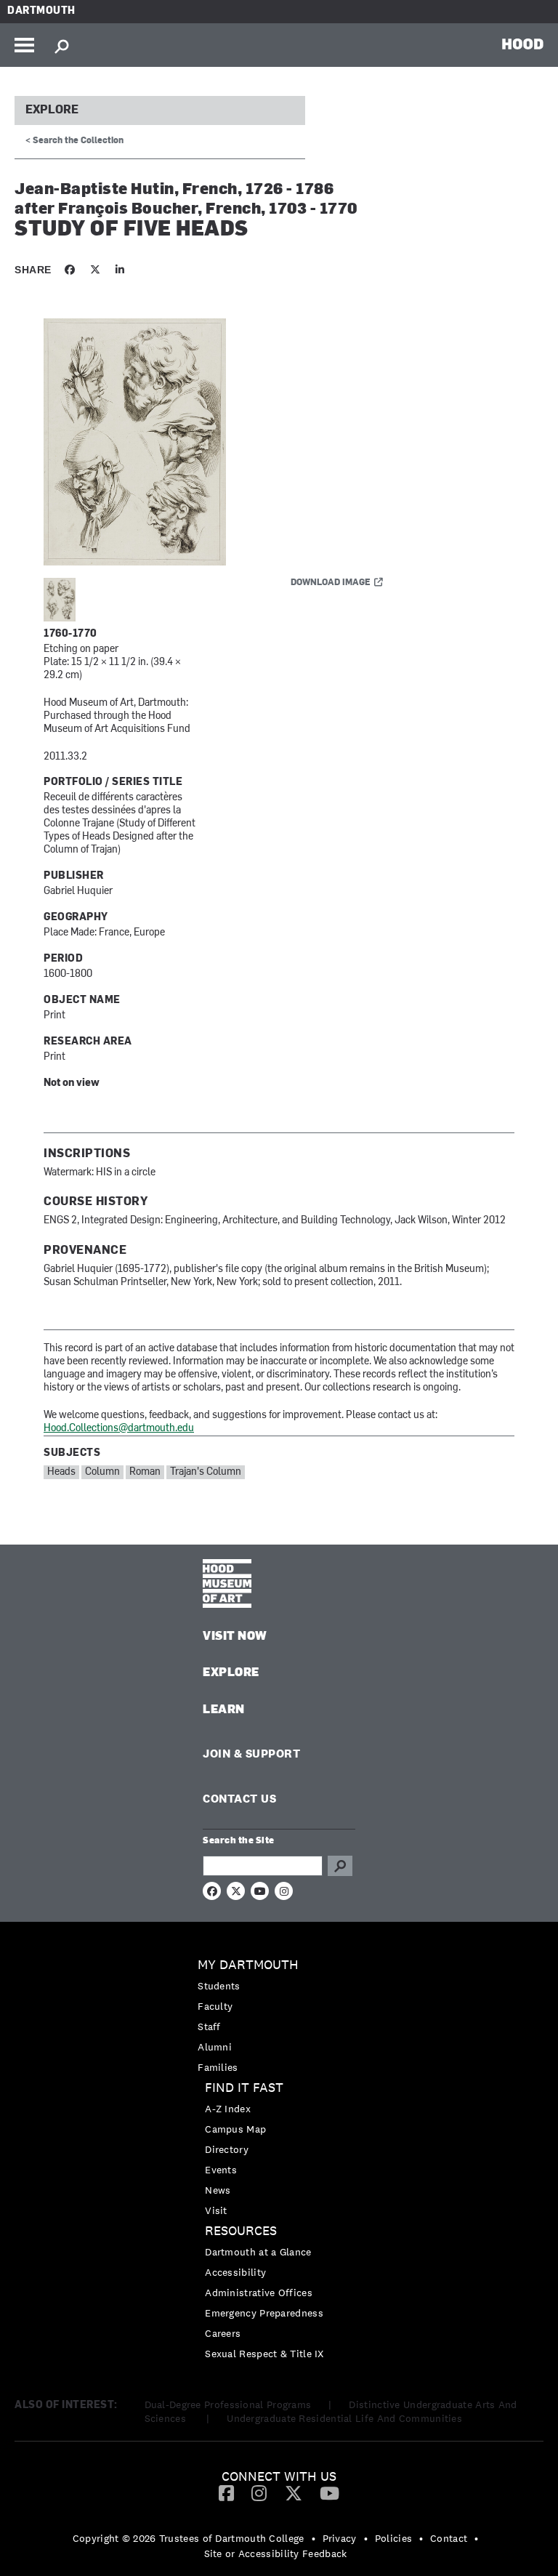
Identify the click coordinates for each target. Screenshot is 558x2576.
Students (219, 1986)
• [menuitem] (314, 2538)
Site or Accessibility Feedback (276, 2553)
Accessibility (235, 2272)
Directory (227, 2149)
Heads (61, 1472)
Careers (223, 2333)
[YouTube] (329, 2492)
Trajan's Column (206, 1472)
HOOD (523, 44)
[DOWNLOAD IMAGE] (218, 443)
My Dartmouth (248, 1965)
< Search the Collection (74, 141)
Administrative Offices (259, 2293)
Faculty (215, 2006)
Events (221, 2170)
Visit (216, 2210)
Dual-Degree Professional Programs (228, 2404)
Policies (393, 2538)
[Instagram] (259, 2492)
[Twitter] (294, 2492)
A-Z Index (228, 2109)
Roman (145, 1472)
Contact (449, 2538)
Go (340, 1866)
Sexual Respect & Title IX (264, 2354)
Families (218, 2067)
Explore (52, 110)
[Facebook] (226, 2492)
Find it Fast (244, 2088)
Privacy (340, 2538)
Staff (209, 2026)
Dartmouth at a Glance (258, 2252)
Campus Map (235, 2129)
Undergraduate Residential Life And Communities (344, 2418)
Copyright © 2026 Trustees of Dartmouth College (189, 2538)
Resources (241, 2231)
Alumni (215, 2047)
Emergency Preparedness (264, 2313)
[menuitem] (279, 2016)
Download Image (331, 583)
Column (102, 1472)
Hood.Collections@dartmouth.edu (119, 1429)
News (218, 2190)
